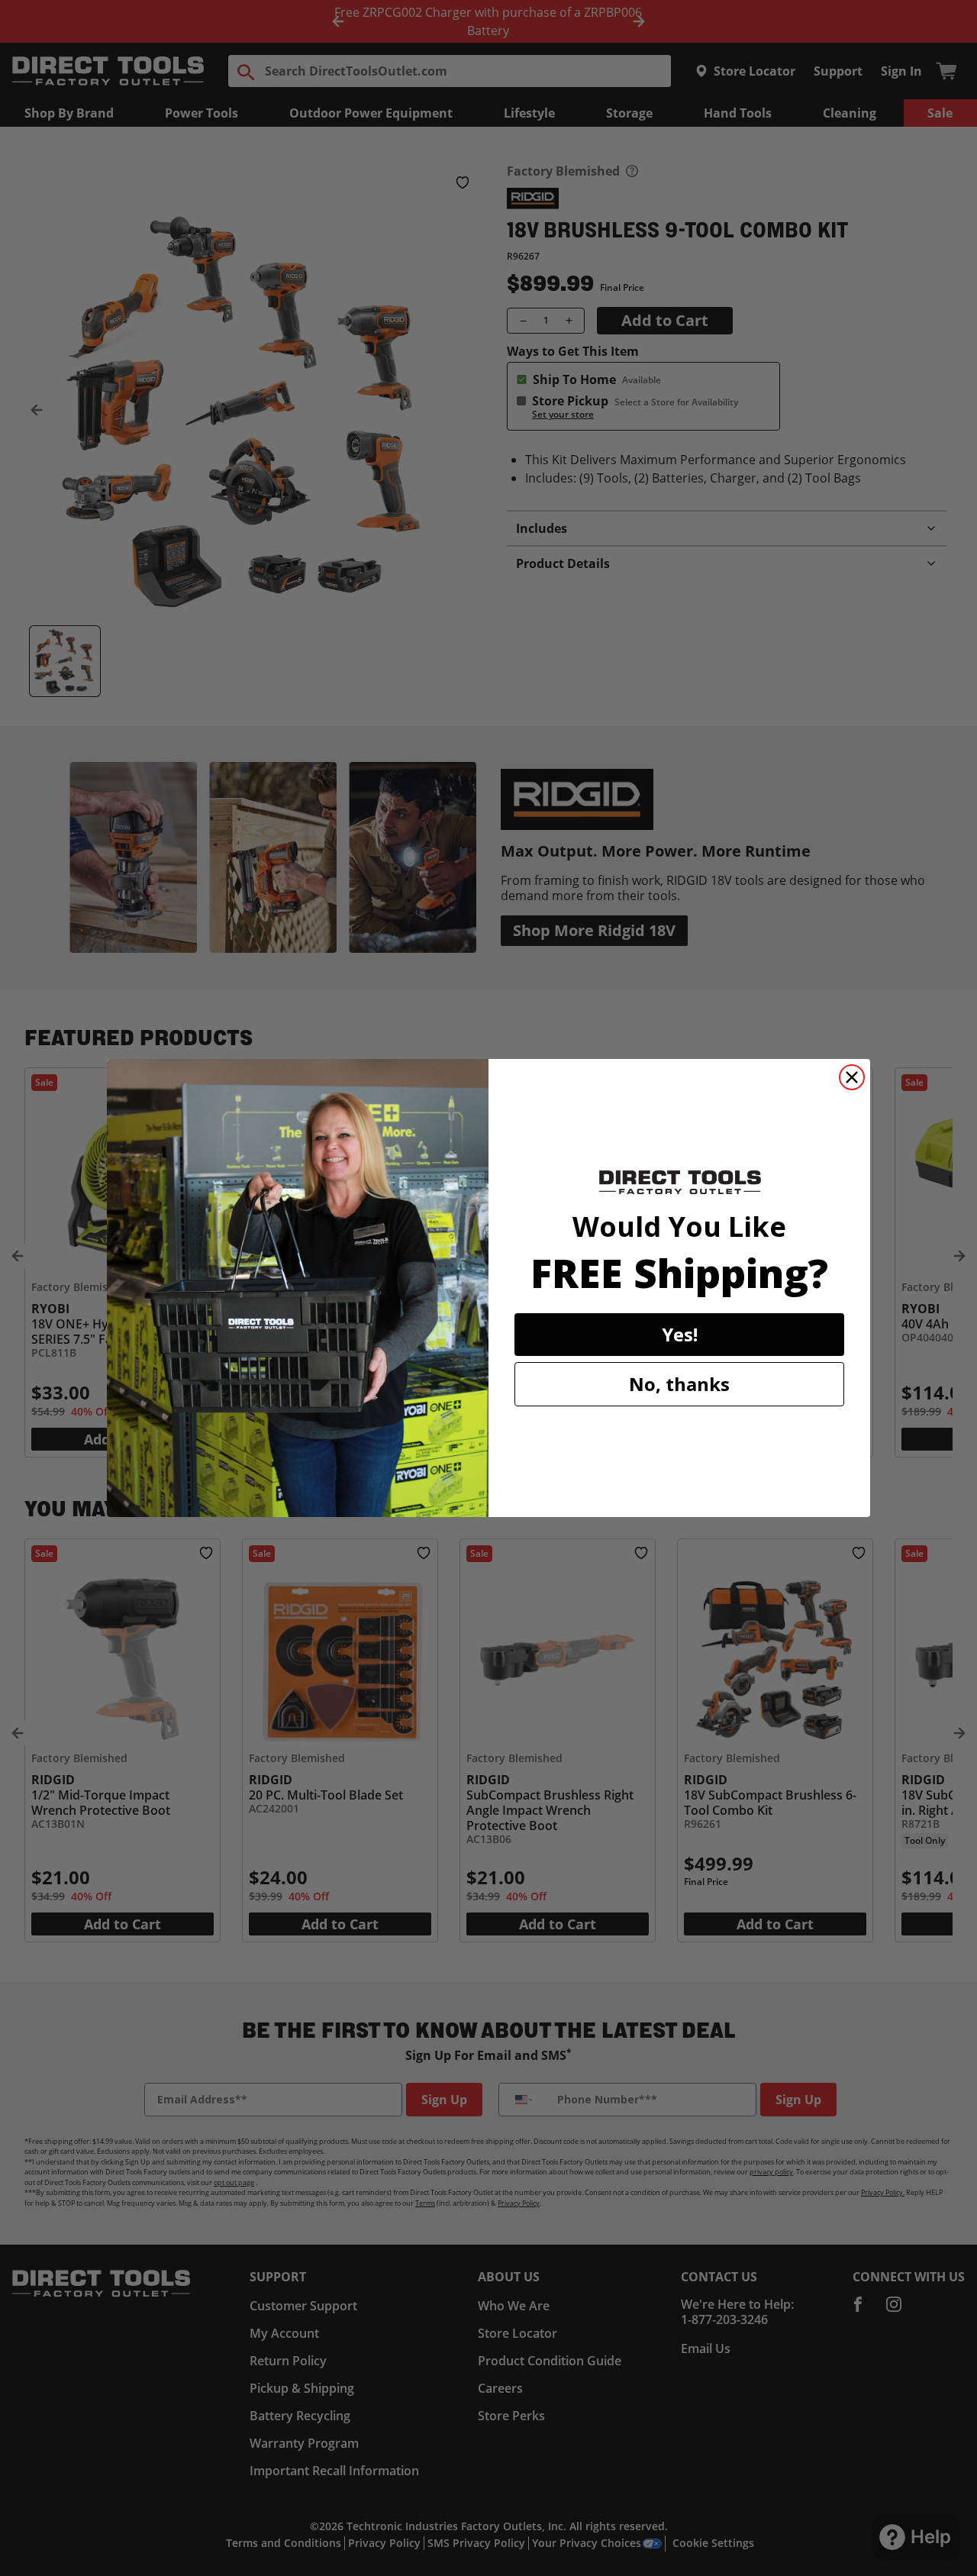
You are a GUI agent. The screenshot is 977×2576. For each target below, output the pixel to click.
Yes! (680, 1334)
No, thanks (679, 1384)
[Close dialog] (852, 1077)
